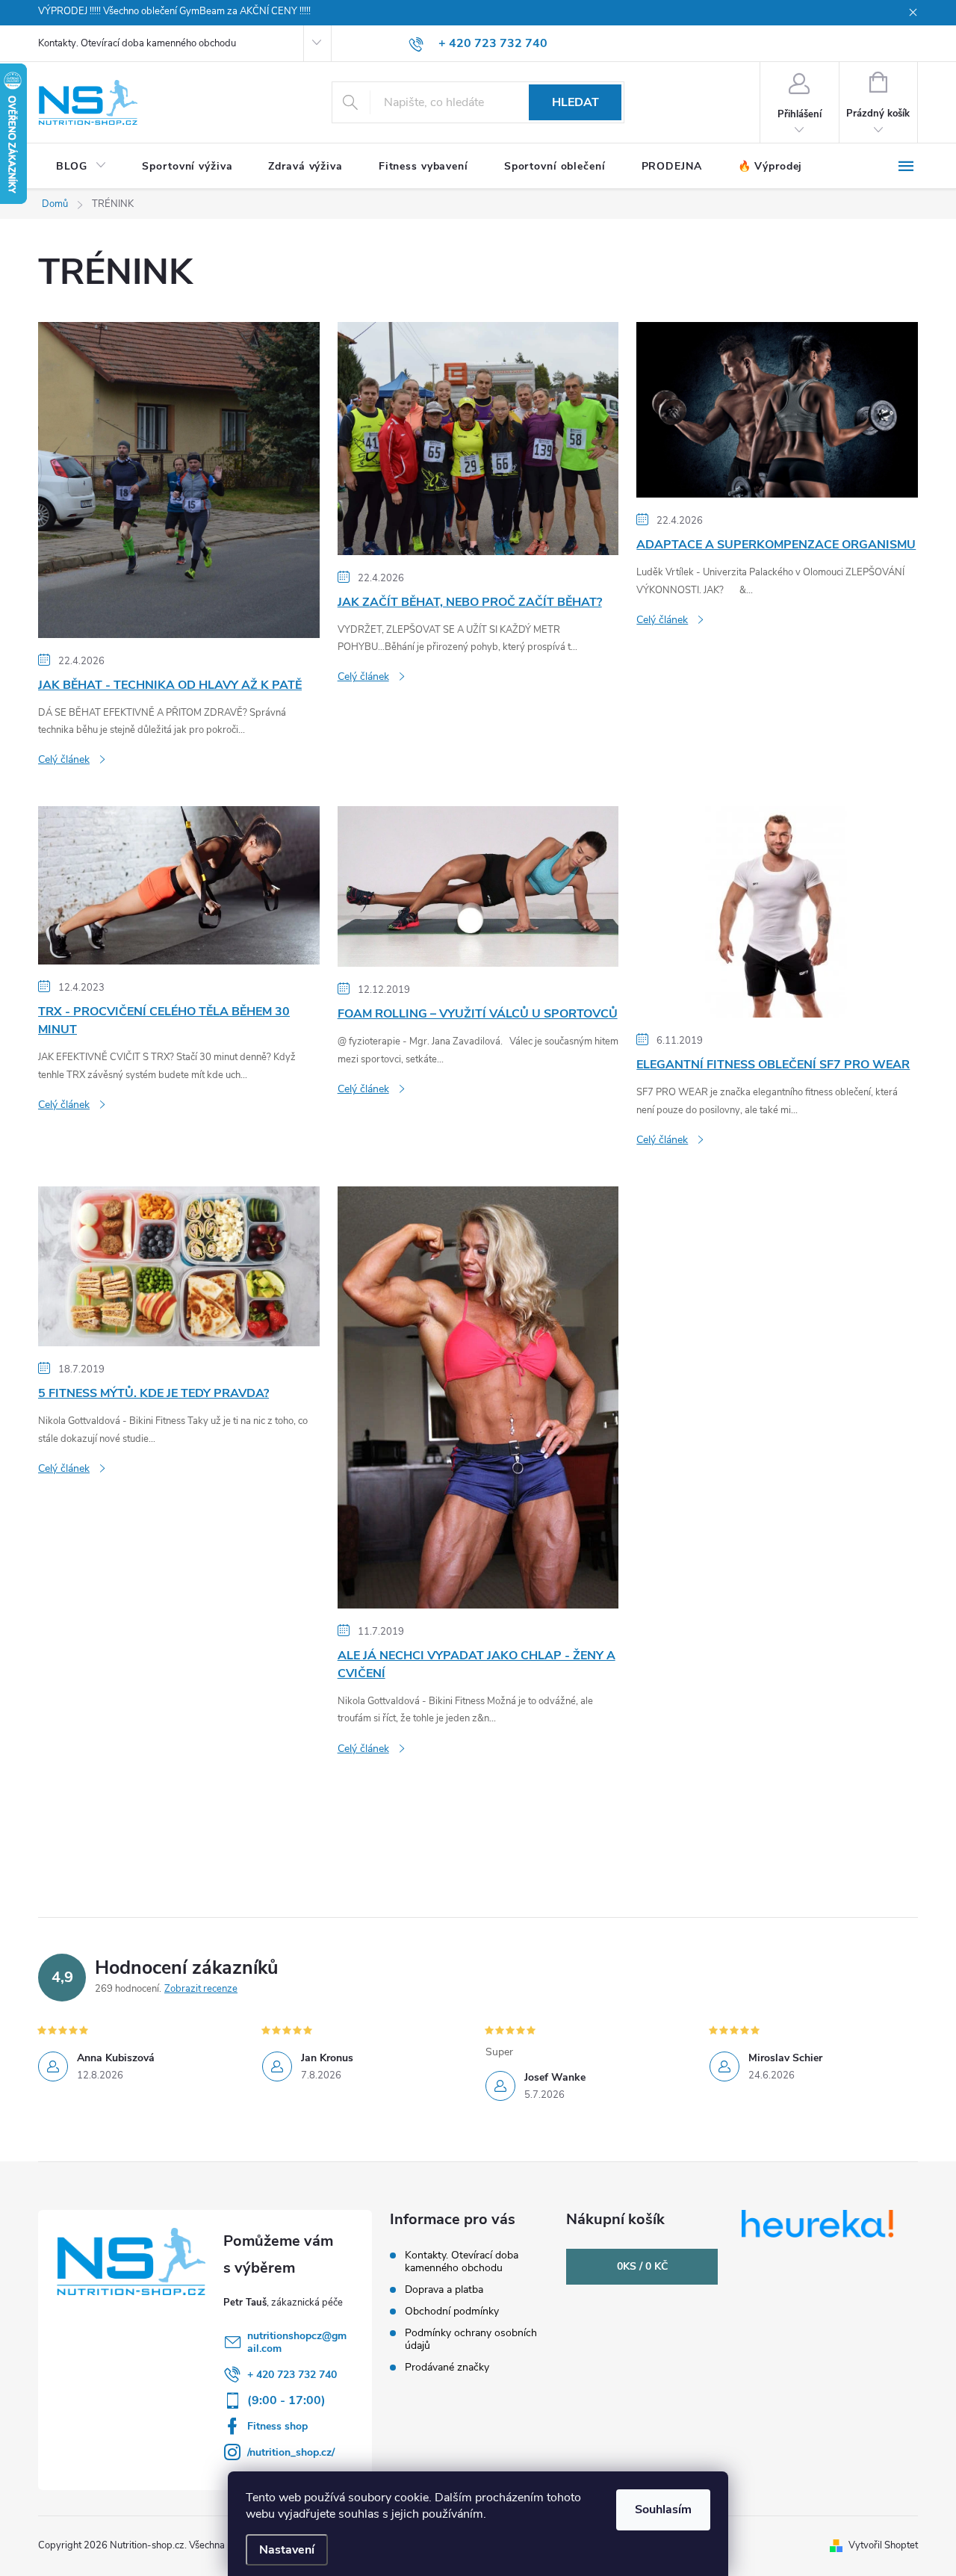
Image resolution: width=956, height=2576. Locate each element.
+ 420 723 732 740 (292, 2375)
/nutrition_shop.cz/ (291, 2452)
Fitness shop (277, 2426)
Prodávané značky (447, 2367)
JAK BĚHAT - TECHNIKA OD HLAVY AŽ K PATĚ (170, 685)
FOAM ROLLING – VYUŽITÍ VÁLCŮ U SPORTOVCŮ (478, 1014)
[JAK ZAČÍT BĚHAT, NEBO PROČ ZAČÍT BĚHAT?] (478, 438)
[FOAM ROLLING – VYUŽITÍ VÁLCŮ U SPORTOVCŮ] (478, 886)
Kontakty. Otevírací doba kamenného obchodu (137, 43)
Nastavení (287, 2550)
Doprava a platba (444, 2289)
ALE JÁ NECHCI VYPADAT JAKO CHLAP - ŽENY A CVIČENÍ (477, 1665)
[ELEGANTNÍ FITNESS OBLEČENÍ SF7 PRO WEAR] (777, 911)
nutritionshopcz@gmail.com (297, 2342)
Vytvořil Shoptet (883, 2545)
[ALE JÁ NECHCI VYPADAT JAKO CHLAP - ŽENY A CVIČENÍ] (478, 1396)
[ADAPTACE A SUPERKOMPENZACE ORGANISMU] (777, 409)
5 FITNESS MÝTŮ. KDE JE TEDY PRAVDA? (153, 1393)
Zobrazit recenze (201, 1989)
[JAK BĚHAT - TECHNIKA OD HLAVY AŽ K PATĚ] (179, 479)
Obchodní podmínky (452, 2311)
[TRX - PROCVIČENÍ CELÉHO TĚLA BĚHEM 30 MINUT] (179, 885)
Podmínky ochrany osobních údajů (471, 2339)
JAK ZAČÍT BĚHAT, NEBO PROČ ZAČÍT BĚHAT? (470, 602)
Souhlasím (663, 2510)
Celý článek (64, 759)
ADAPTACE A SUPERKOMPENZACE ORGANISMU (776, 545)
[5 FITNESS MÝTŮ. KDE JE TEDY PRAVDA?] (179, 1266)
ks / (642, 2266)
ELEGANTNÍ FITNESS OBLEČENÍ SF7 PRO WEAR (773, 1065)
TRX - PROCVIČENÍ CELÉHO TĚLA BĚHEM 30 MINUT (164, 1021)
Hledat (575, 102)
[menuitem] (81, 167)
